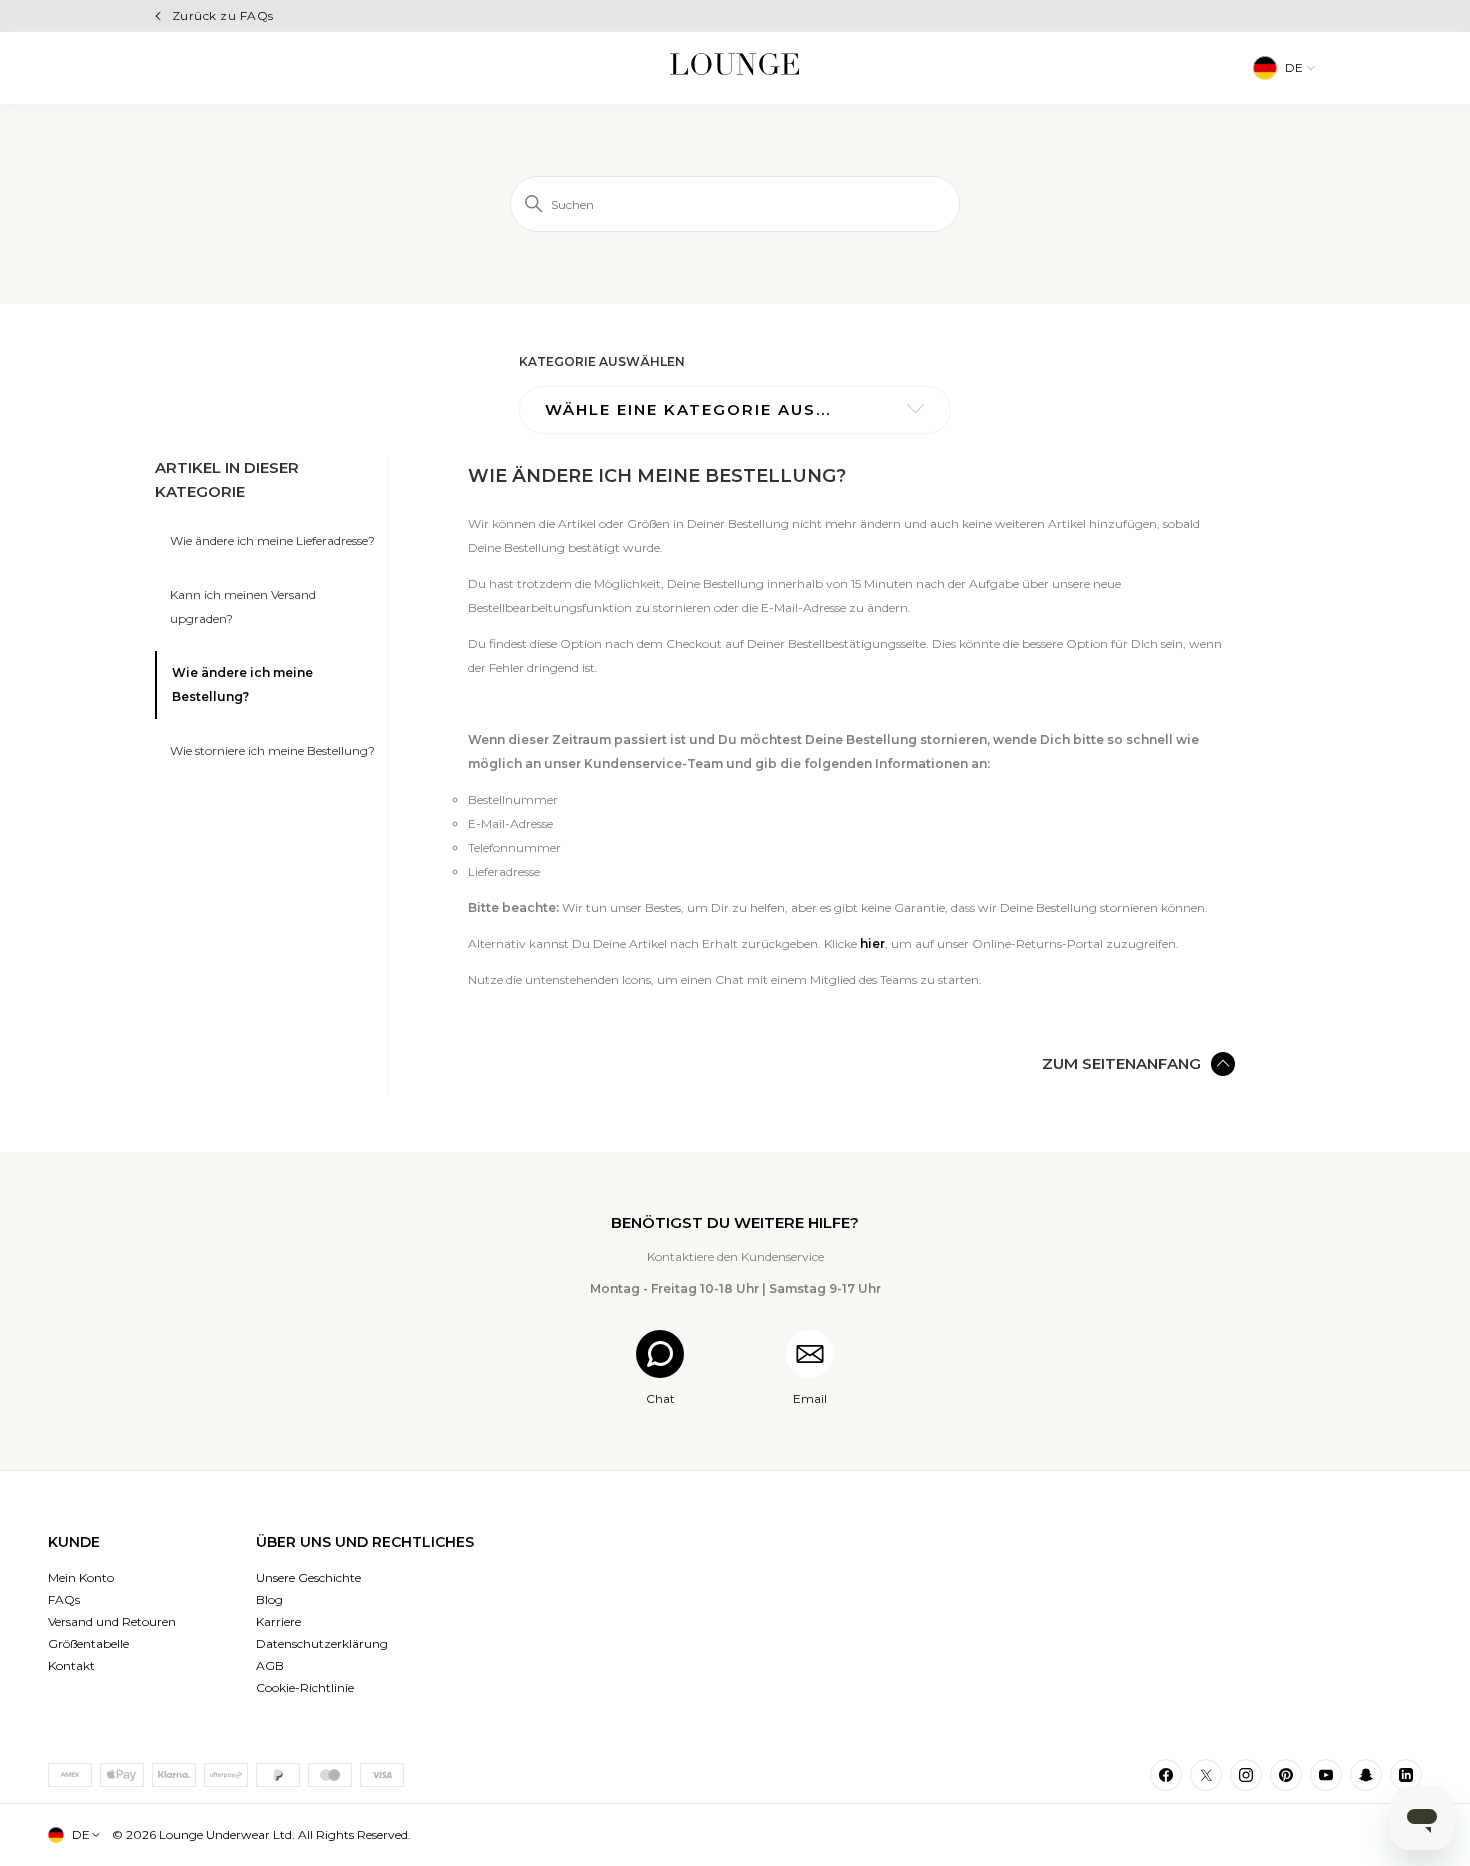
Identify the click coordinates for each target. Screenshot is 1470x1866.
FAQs (64, 1599)
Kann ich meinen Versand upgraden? (243, 606)
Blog (269, 1599)
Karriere (278, 1621)
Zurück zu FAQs (223, 15)
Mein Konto (81, 1577)
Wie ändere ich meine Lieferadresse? (272, 540)
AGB (270, 1665)
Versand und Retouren (112, 1621)
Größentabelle (88, 1643)
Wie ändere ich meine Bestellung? (242, 684)
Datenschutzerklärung (322, 1643)
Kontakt (71, 1665)
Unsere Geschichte (308, 1577)
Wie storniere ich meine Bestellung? (272, 750)
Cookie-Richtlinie (305, 1687)
